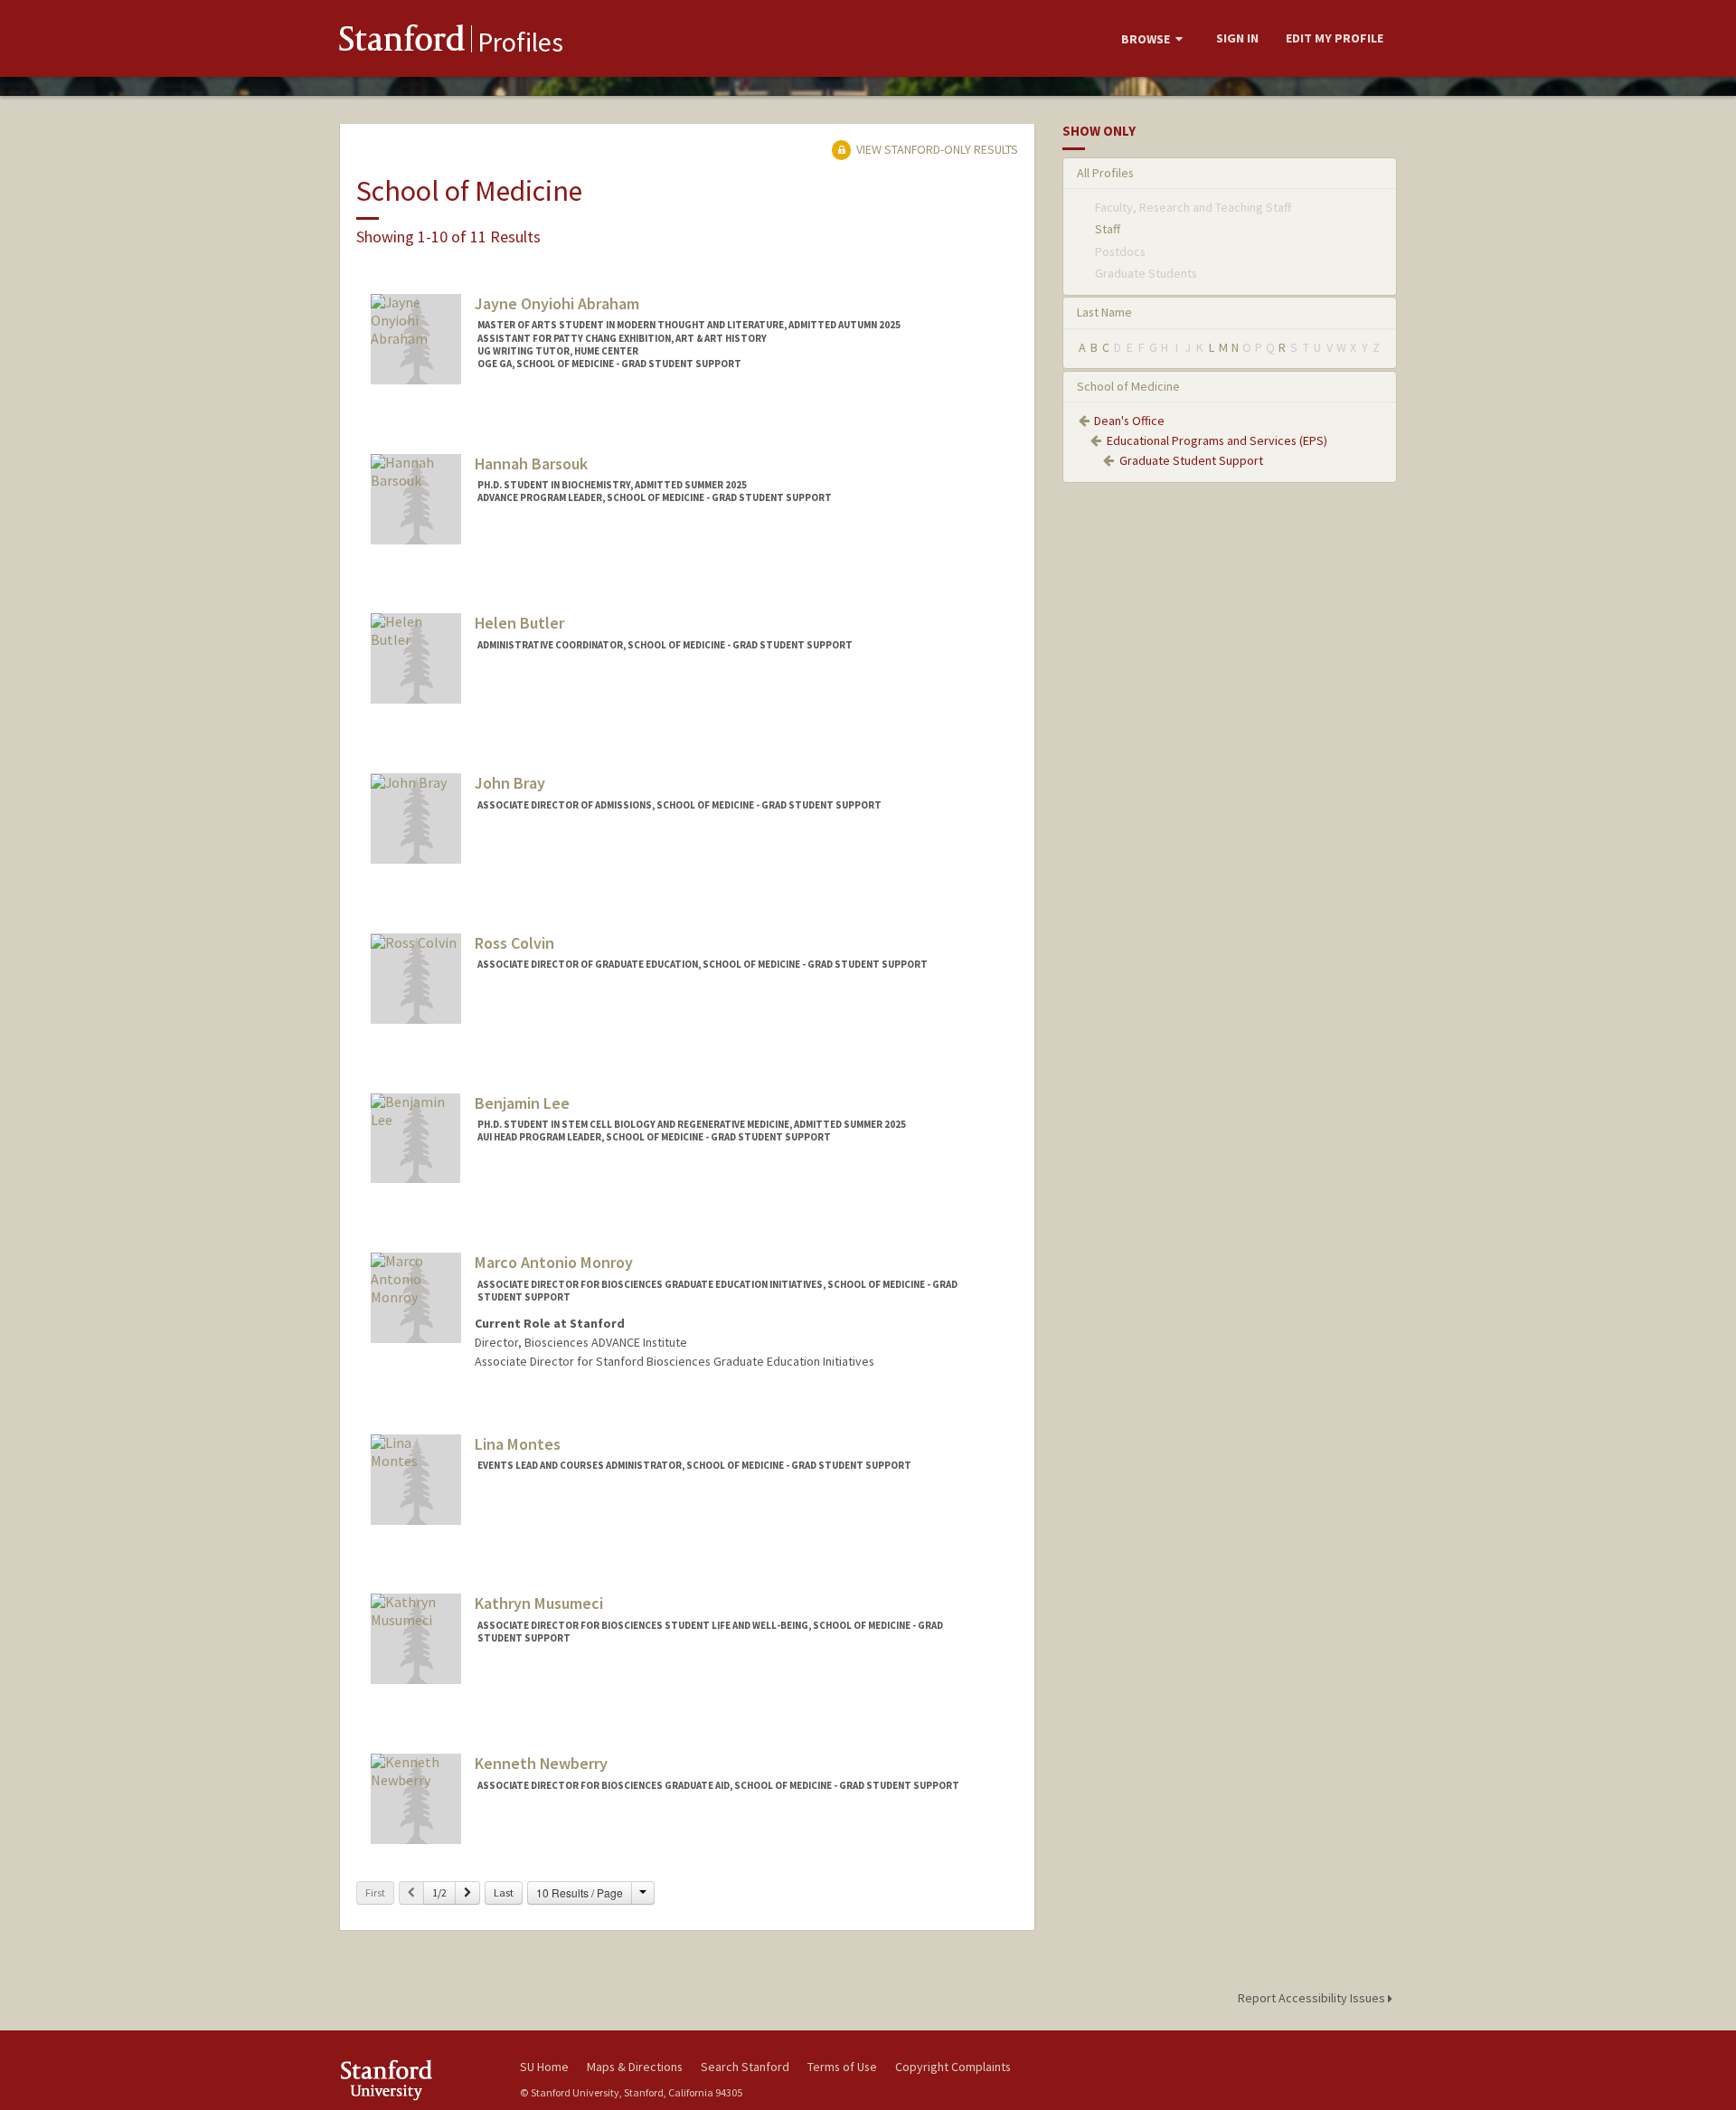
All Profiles (1105, 173)
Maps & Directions (635, 2067)
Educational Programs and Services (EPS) (1217, 440)
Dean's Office (1129, 421)
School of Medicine (1128, 386)
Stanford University (416, 2080)
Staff (1108, 229)
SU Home (544, 2067)
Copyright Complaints (953, 2067)
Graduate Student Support (1191, 460)
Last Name (1104, 312)
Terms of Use (842, 2067)
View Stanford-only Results (936, 149)
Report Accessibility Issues (1313, 1998)
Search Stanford (745, 2067)
